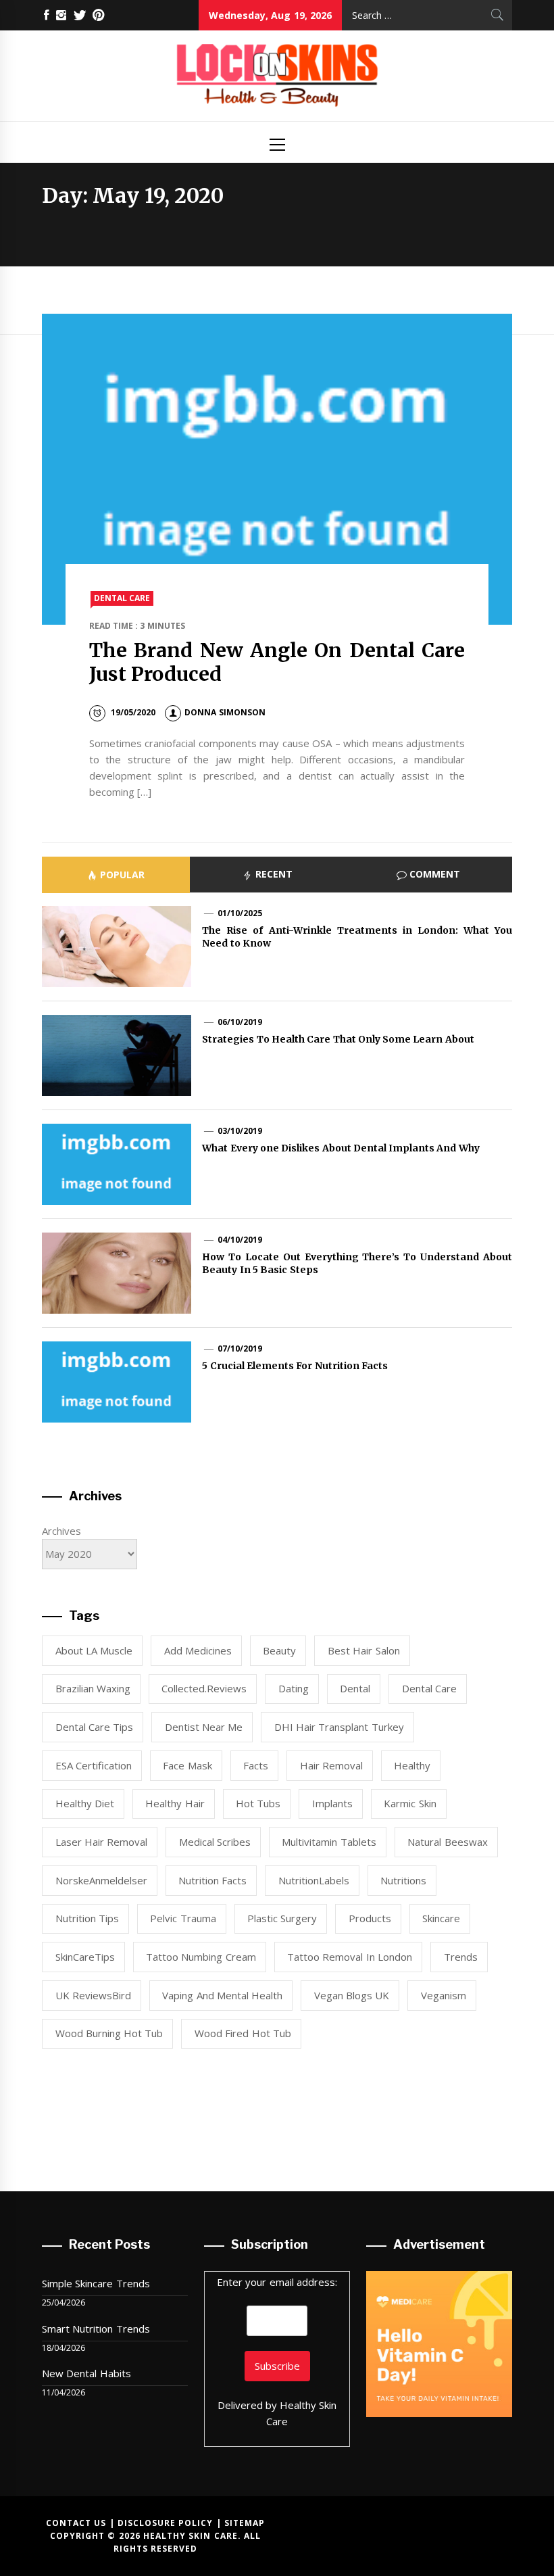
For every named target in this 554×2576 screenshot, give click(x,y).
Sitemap (245, 2523)
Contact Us (76, 2523)
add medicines (198, 1650)
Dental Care (122, 598)
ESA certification (94, 1765)
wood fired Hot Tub (243, 2033)
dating (294, 1688)
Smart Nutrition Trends (96, 2329)
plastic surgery (282, 1918)
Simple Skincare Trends (96, 2283)
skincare (441, 1918)
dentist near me (204, 1727)
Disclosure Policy (165, 2523)
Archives (61, 1531)
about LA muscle (94, 1650)
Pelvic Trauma (183, 1918)
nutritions (403, 1880)
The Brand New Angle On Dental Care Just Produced (277, 662)
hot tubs (258, 1803)
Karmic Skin (410, 1803)
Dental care (429, 1688)
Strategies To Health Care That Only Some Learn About (338, 1039)
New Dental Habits (86, 2373)
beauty (279, 1650)
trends (461, 1957)
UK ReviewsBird (93, 1995)
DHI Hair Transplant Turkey (339, 1727)
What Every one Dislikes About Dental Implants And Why (341, 1148)
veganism (444, 1995)
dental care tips (95, 1727)
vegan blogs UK (352, 1995)
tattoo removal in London (350, 1957)
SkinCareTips (85, 1957)
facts (256, 1765)
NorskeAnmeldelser (101, 1880)
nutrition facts (212, 1880)
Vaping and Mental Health (222, 1995)
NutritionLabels (314, 1880)
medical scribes (215, 1842)
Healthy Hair (175, 1803)
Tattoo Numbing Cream (201, 1957)
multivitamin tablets (329, 1842)
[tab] (116, 875)
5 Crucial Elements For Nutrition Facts (295, 1366)
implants (332, 1803)
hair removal (331, 1765)
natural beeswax (447, 1842)
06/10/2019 (240, 1022)
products (370, 1918)
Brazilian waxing (93, 1688)
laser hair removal (102, 1842)
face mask (187, 1765)
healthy (412, 1765)
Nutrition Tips (87, 1918)
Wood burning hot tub (109, 2033)
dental (355, 1688)
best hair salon (364, 1650)
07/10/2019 (240, 1349)
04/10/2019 (240, 1240)
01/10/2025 (240, 913)
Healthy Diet (85, 1803)
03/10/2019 (240, 1131)
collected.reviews (204, 1688)
